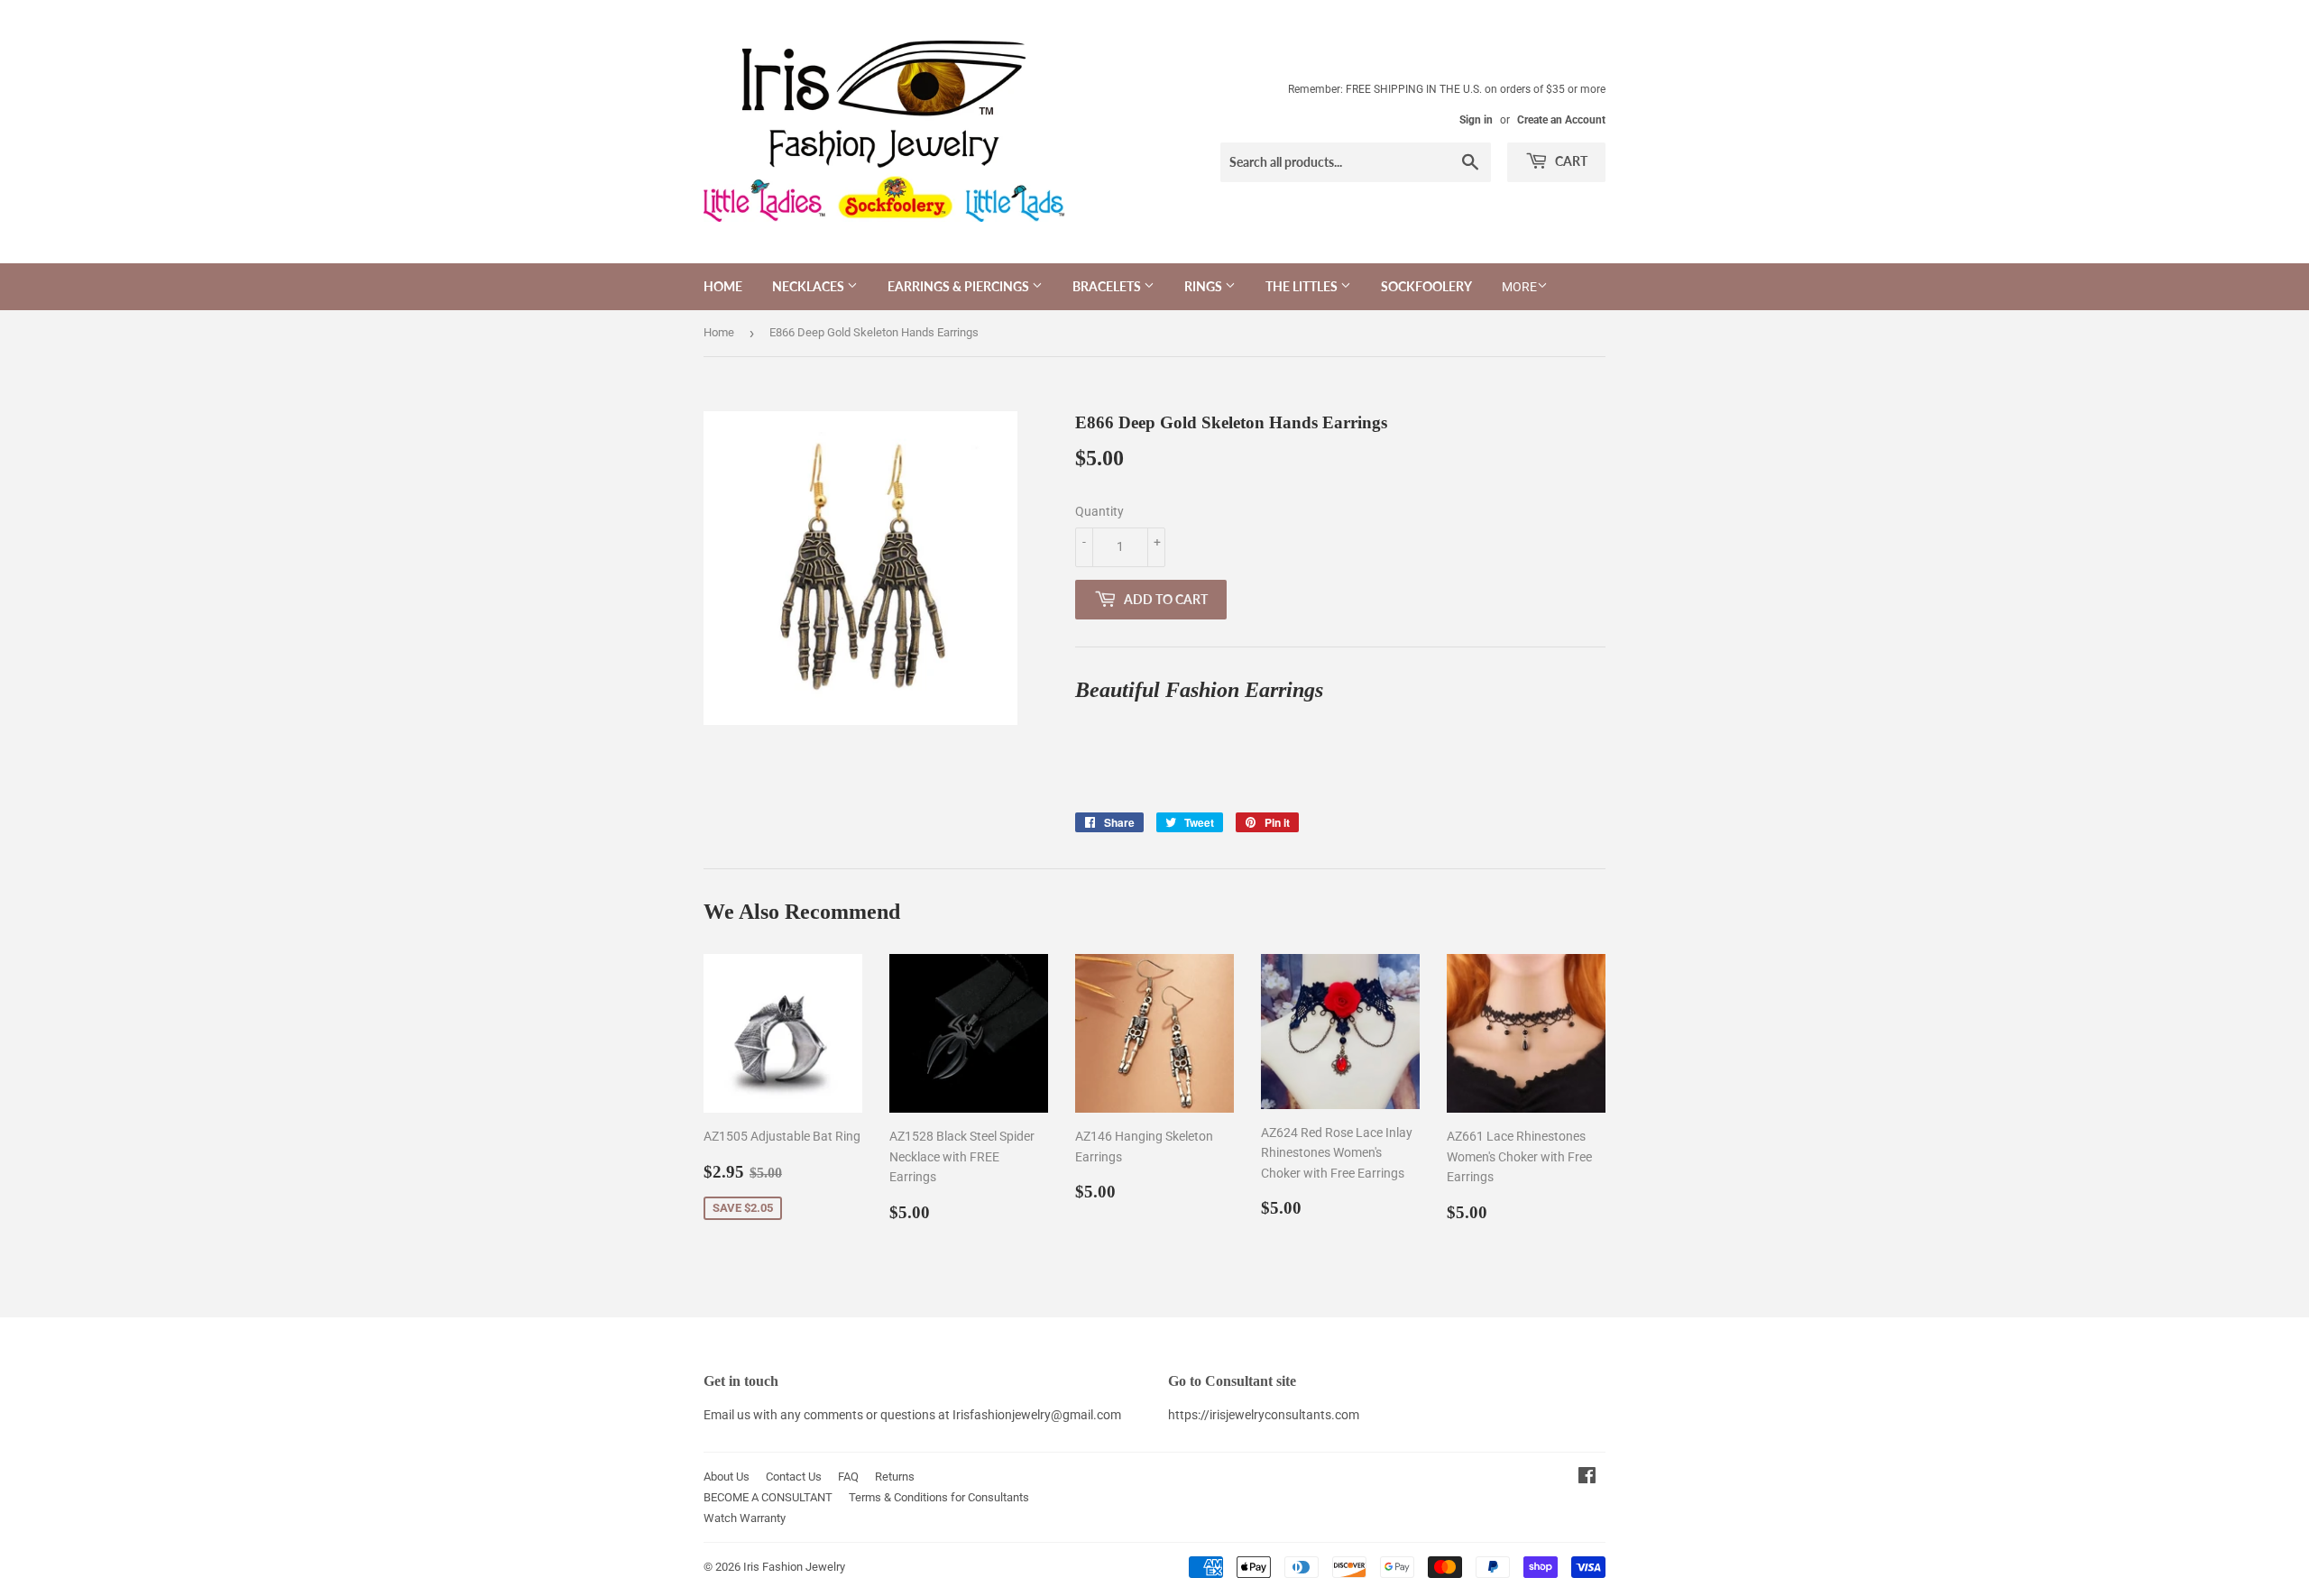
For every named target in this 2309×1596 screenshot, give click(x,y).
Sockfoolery (1426, 286)
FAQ (848, 1477)
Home (723, 286)
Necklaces (810, 286)
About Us (727, 1477)
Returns (895, 1477)
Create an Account (1561, 120)
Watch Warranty (745, 1518)
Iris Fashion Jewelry (794, 1567)
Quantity (1099, 511)
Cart (1570, 161)
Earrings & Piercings (960, 286)
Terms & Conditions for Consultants (939, 1497)
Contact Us (794, 1477)
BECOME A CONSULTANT (768, 1497)
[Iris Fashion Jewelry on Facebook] (1587, 1478)
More (1519, 287)
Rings (1205, 286)
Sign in (1476, 120)
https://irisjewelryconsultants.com (1264, 1415)
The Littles (1303, 286)
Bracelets (1108, 286)
